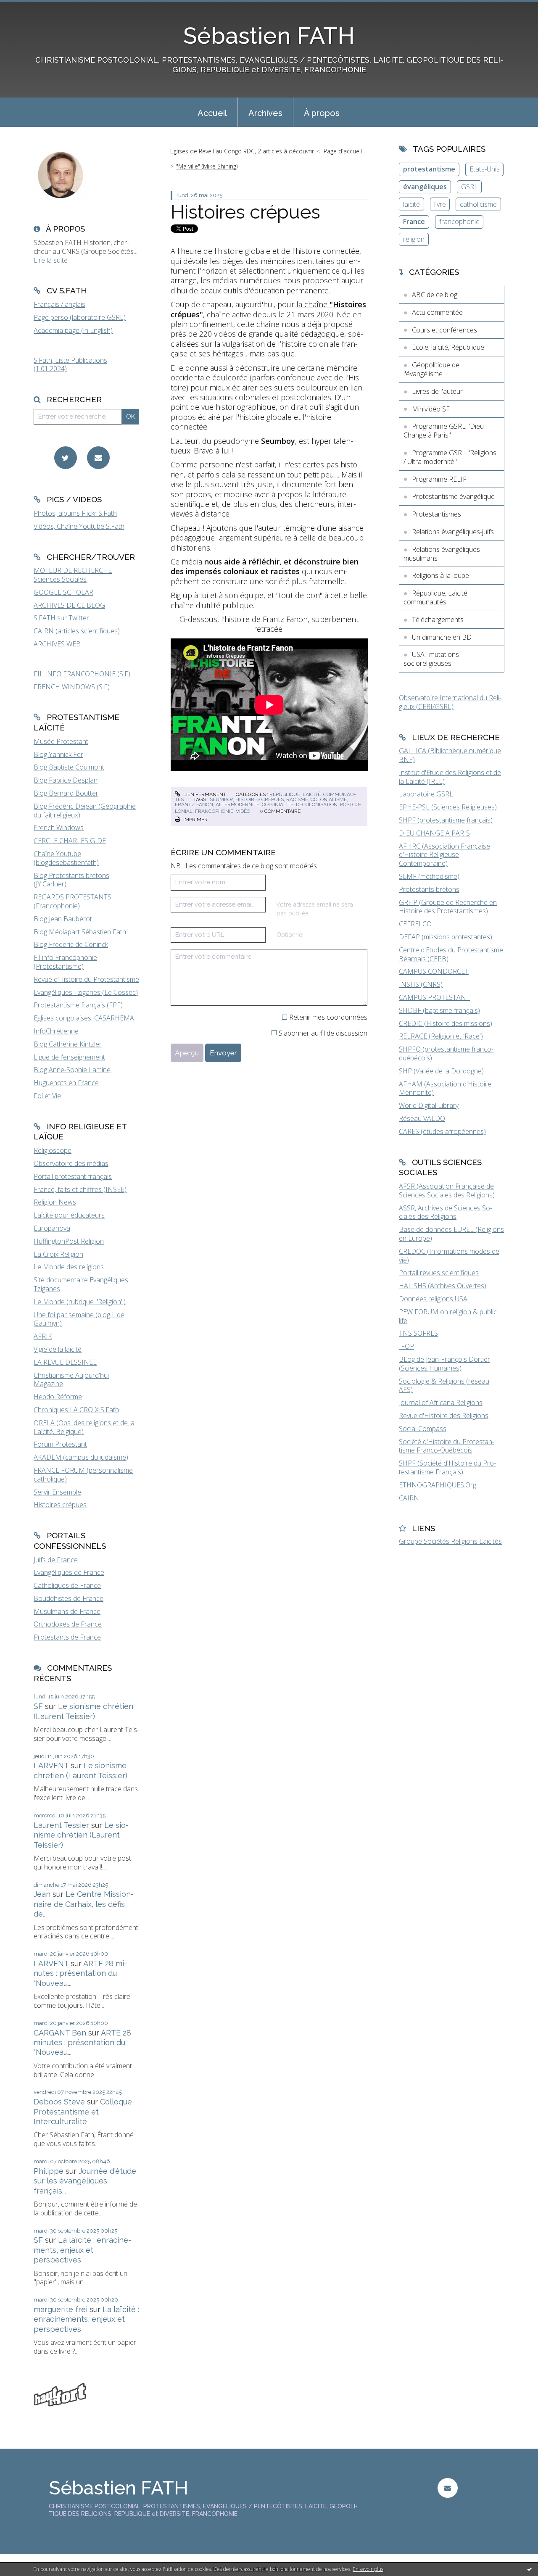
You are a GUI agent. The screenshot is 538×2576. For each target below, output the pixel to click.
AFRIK (43, 1336)
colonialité (278, 804)
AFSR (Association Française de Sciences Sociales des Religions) (447, 1190)
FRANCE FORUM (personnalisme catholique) (83, 1475)
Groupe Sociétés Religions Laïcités (450, 1541)
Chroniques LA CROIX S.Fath (76, 1410)
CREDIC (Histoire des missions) (446, 1023)
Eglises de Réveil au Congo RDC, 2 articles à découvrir (242, 151)
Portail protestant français (73, 1176)
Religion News (55, 1202)
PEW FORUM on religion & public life (448, 1316)
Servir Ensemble (57, 1492)
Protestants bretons (429, 889)
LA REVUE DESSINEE (65, 1362)
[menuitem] (212, 112)
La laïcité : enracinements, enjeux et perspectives (82, 2250)
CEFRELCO (415, 924)
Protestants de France (67, 1637)
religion (414, 239)
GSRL (469, 187)
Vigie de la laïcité (58, 1349)
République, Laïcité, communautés (436, 597)
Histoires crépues (60, 1505)
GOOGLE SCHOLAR (63, 592)
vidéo (243, 811)
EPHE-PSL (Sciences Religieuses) (448, 807)
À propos (322, 113)
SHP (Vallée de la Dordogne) (441, 1071)
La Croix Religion (58, 1254)
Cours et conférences (444, 330)
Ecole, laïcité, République (448, 347)
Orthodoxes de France (68, 1624)
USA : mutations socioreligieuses (431, 659)
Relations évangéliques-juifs (453, 532)
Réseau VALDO (422, 1118)
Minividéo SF (431, 409)
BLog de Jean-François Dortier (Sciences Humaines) (444, 1364)
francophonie (214, 811)
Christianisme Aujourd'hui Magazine (71, 1380)
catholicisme (478, 204)
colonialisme (329, 799)
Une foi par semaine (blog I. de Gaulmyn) (79, 1319)
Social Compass (423, 1429)
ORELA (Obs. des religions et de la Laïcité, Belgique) (84, 1427)
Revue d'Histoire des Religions (444, 1416)
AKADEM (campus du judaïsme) (81, 1457)
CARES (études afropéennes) (442, 1131)
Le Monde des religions (69, 1267)
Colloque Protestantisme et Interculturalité (83, 2112)
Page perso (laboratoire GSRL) (80, 317)
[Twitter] (66, 458)
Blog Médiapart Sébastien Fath (80, 932)
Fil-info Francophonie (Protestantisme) (65, 962)
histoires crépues (260, 799)
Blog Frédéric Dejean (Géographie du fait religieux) (85, 811)
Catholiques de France (67, 1585)
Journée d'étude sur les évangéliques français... (85, 2181)
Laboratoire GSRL (426, 794)
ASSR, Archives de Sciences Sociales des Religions (446, 1212)
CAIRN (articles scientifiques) (77, 631)
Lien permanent (204, 794)
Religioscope (53, 1150)
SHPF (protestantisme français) (446, 820)
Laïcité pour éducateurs (69, 1215)
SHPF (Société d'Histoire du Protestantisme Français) (447, 1467)
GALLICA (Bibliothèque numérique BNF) (450, 755)
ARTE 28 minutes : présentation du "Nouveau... (80, 1973)
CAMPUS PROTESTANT (434, 997)
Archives (265, 113)
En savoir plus (368, 2569)
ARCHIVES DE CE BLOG (69, 605)
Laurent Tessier (61, 1825)
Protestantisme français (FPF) (78, 1005)
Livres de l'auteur (437, 391)
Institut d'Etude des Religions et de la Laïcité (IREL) (450, 777)
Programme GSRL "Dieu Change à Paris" (444, 431)
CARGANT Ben (60, 2033)
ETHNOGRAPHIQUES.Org (438, 1485)
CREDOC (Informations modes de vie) (449, 1256)
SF (38, 1706)
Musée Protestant (61, 741)
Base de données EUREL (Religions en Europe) (451, 1234)
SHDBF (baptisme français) (439, 1010)
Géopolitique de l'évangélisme (431, 369)
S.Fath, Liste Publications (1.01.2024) (70, 365)
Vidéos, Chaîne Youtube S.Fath (79, 526)
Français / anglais (59, 304)
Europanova (52, 1228)
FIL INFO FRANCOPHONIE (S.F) (82, 674)
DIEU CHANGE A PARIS (434, 833)
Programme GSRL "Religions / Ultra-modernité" (450, 457)
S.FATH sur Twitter (61, 618)
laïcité (411, 204)
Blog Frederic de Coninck (71, 944)
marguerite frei (61, 2309)
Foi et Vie (47, 1096)
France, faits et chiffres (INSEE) (80, 1189)
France (414, 221)
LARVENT (51, 1765)
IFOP (406, 1346)
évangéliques (425, 187)
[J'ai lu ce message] (530, 2569)
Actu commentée (437, 312)
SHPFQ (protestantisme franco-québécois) (446, 1053)
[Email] (98, 458)
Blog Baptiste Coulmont (69, 767)
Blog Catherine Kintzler (68, 1044)
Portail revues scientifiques (439, 1273)
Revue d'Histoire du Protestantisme (86, 979)
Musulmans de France (67, 1611)
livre (440, 204)
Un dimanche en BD (442, 637)
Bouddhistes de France (69, 1598)
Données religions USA (433, 1299)
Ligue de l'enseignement (69, 1057)
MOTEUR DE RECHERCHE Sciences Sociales (73, 575)
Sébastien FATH (269, 36)
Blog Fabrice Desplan (66, 780)
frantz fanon (194, 804)
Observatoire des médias (71, 1163)
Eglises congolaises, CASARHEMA (84, 1018)
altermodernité (237, 804)
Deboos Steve (59, 2102)
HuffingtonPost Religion (69, 1241)
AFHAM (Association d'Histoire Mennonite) (445, 1088)
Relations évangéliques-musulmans (443, 554)
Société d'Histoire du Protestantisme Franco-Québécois (447, 1446)
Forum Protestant (60, 1444)
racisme (297, 799)
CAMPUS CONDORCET (434, 971)
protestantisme (429, 169)
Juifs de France (56, 1560)
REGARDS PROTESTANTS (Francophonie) (73, 901)
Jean (42, 1894)
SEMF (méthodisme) (429, 876)
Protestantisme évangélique (453, 496)
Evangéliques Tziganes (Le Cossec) (86, 992)
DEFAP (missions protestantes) (446, 937)
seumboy (221, 799)
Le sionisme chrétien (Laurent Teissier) (81, 1835)
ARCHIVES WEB (57, 644)
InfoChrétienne (56, 1031)
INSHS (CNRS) (421, 984)
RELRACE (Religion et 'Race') (441, 1036)
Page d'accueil (343, 151)
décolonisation (317, 804)
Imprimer (195, 820)
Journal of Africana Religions (441, 1403)
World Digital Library (429, 1105)
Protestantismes (436, 514)
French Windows (59, 828)
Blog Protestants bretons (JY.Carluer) (71, 880)
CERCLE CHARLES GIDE (70, 841)
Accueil (212, 113)
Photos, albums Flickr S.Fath (75, 513)
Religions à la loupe (440, 575)
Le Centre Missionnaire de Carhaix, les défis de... (84, 1904)
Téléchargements (438, 620)
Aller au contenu (29, 8)
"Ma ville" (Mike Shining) (207, 166)
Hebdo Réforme (58, 1397)
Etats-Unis (485, 169)
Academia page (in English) (73, 330)
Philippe (49, 2171)
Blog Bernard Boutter (66, 793)
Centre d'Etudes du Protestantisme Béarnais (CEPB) (451, 954)
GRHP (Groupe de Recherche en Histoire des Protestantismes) (448, 907)
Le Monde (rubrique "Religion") (80, 1302)
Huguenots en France (66, 1083)
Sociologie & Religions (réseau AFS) (444, 1386)
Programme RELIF (439, 479)
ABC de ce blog (435, 295)
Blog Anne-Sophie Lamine (72, 1070)
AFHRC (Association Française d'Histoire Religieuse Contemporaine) (444, 855)
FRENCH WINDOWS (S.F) (72, 687)
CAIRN (409, 1498)
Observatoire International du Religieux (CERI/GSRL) (450, 702)
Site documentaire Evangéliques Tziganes (81, 1284)
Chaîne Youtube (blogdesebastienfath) (66, 858)
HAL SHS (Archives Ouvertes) (443, 1286)
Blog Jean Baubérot (63, 919)
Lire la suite (51, 260)
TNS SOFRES (418, 1333)
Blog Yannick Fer (58, 754)
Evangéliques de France (69, 1572)
